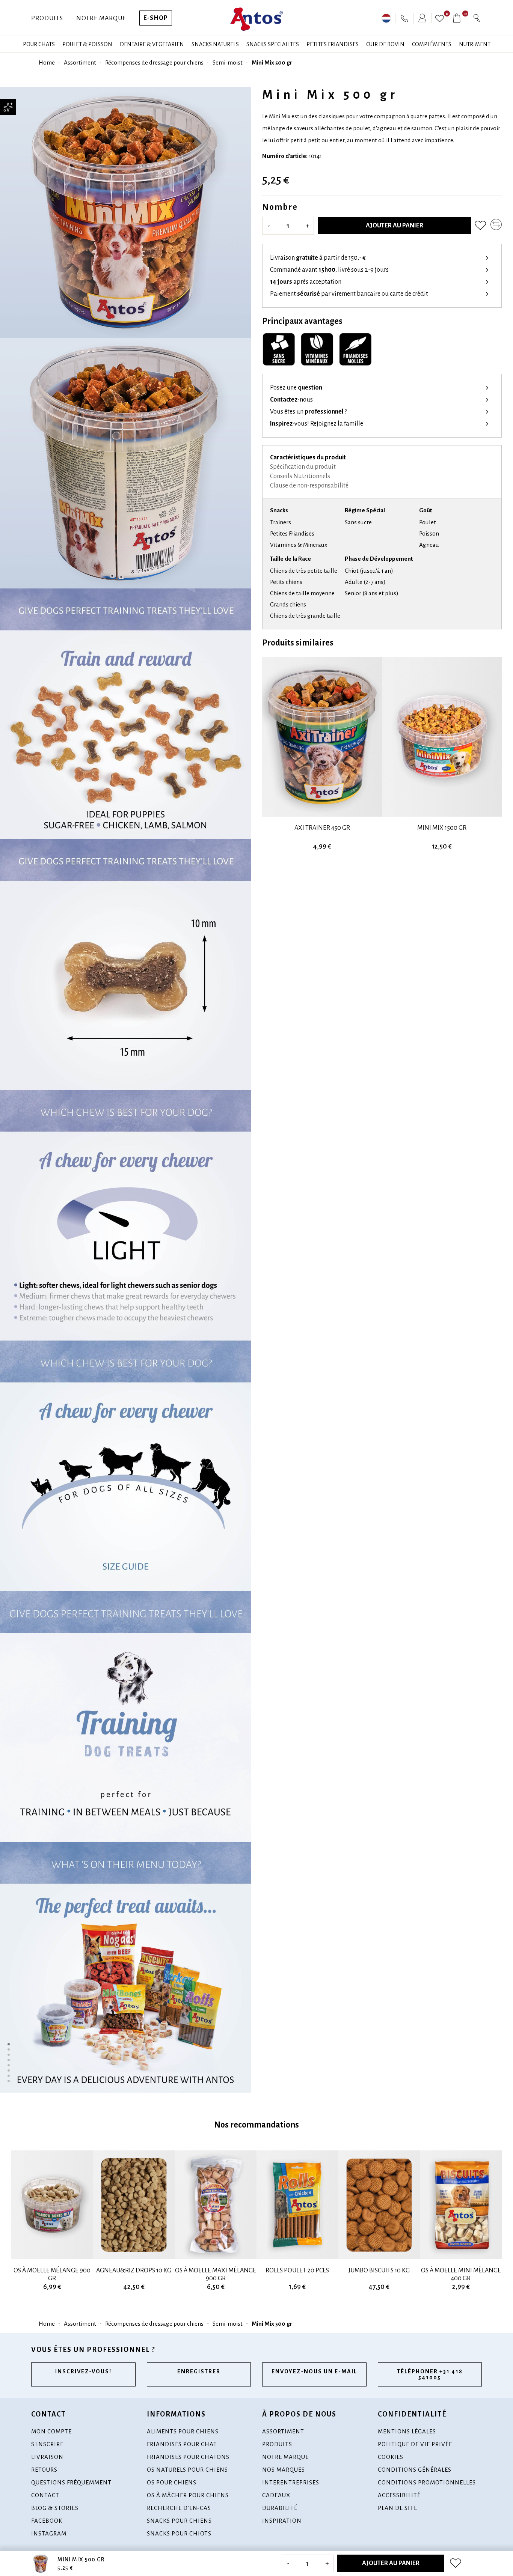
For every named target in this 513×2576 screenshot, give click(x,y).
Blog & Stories (55, 2508)
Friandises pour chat (182, 2444)
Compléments (432, 44)
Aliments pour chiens (183, 2431)
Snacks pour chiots (179, 2533)
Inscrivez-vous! (83, 2371)
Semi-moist (228, 62)
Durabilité (280, 2508)
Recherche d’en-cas (179, 2508)
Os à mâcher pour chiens (188, 2495)
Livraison (47, 2457)
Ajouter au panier (395, 226)
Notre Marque (101, 18)
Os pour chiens (172, 2482)
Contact (45, 2495)
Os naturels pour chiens (187, 2470)
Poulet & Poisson (87, 44)
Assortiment (80, 62)
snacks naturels (215, 44)
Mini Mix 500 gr (272, 62)
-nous (291, 400)
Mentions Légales (407, 2431)
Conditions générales (415, 2470)
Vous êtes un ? (308, 412)
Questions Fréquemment (71, 2482)
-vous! (317, 424)
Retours (44, 2470)
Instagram (49, 2533)
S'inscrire (47, 2444)
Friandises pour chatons (188, 2457)
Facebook (47, 2521)
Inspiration (282, 2521)
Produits (47, 18)
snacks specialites (273, 44)
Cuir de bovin (385, 44)
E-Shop (156, 18)
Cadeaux (276, 2495)
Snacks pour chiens (179, 2521)
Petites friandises (333, 44)
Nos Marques (284, 2470)
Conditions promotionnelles (427, 2482)
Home (47, 62)
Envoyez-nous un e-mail (314, 2371)
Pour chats (39, 44)
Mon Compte (51, 2431)
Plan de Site (398, 2508)
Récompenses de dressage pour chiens (154, 62)
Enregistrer (199, 2371)
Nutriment (475, 44)
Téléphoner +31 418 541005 (430, 2374)
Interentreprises (291, 2482)
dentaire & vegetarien (152, 44)
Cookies (391, 2457)
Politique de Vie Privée (415, 2444)
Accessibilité (399, 2495)
